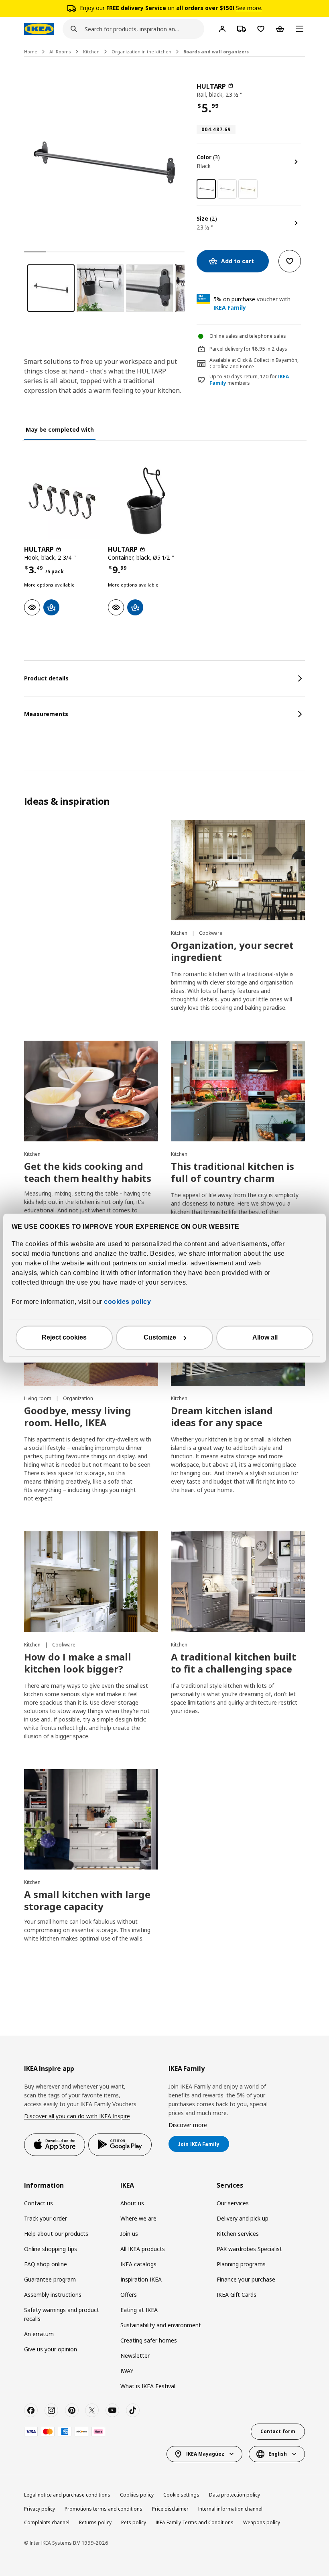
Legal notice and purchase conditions (67, 2495)
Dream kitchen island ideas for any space (222, 1416)
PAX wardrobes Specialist (249, 2249)
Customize (160, 1337)
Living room (38, 1398)
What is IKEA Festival (148, 2386)
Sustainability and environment (161, 2325)
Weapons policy (262, 2522)
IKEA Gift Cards (237, 2295)
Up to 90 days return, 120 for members (249, 380)
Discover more (188, 2125)
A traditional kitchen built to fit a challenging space (234, 1663)
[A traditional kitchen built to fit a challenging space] (238, 1582)
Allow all (265, 1337)
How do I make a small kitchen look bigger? (78, 1663)
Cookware (211, 933)
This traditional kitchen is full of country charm (233, 1172)
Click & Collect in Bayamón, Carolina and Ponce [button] (254, 363)
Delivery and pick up (243, 2218)
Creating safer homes (149, 2340)
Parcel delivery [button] (226, 349)
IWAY (127, 2371)
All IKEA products (143, 2249)
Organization (78, 1398)
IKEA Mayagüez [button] (205, 2454)
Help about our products (56, 2234)
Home (31, 52)
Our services (233, 2203)
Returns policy (95, 2522)
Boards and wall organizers (216, 52)
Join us (129, 2234)
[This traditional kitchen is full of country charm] (238, 1091)
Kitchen (91, 52)
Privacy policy (40, 2509)
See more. (249, 8)
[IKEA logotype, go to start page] (39, 29)
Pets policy (134, 2522)
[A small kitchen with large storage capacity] (91, 1820)
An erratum (39, 2334)
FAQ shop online (46, 2264)
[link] (227, 189)
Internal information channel (230, 2509)
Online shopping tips (51, 2249)
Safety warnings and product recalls (62, 2314)
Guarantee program (50, 2279)
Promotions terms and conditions (104, 2509)
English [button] (278, 2454)
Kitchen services (238, 2234)
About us (132, 2203)
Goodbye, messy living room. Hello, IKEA (78, 1416)
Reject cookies (64, 1337)
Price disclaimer (170, 2509)
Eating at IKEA (139, 2310)
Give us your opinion (51, 2349)
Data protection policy (235, 2495)
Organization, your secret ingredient (232, 951)
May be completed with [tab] (60, 429)
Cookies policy (137, 2495)
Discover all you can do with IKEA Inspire (77, 2116)
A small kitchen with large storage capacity (87, 1900)
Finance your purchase (246, 2279)
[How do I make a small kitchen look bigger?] (91, 1582)
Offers (129, 2295)
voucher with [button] (252, 303)
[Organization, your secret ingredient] (238, 870)
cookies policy (127, 1302)
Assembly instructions (53, 2295)
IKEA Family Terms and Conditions (195, 2522)
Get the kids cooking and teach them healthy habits (88, 1172)
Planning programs (241, 2264)
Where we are (138, 2218)
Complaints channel (47, 2522)
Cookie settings (181, 2495)
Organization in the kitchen (141, 52)
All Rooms (60, 52)
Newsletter (135, 2356)
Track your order (46, 2218)
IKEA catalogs (138, 2264)
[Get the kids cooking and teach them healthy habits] (91, 1091)
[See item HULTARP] (62, 501)
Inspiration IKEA (141, 2279)
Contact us (39, 2203)
